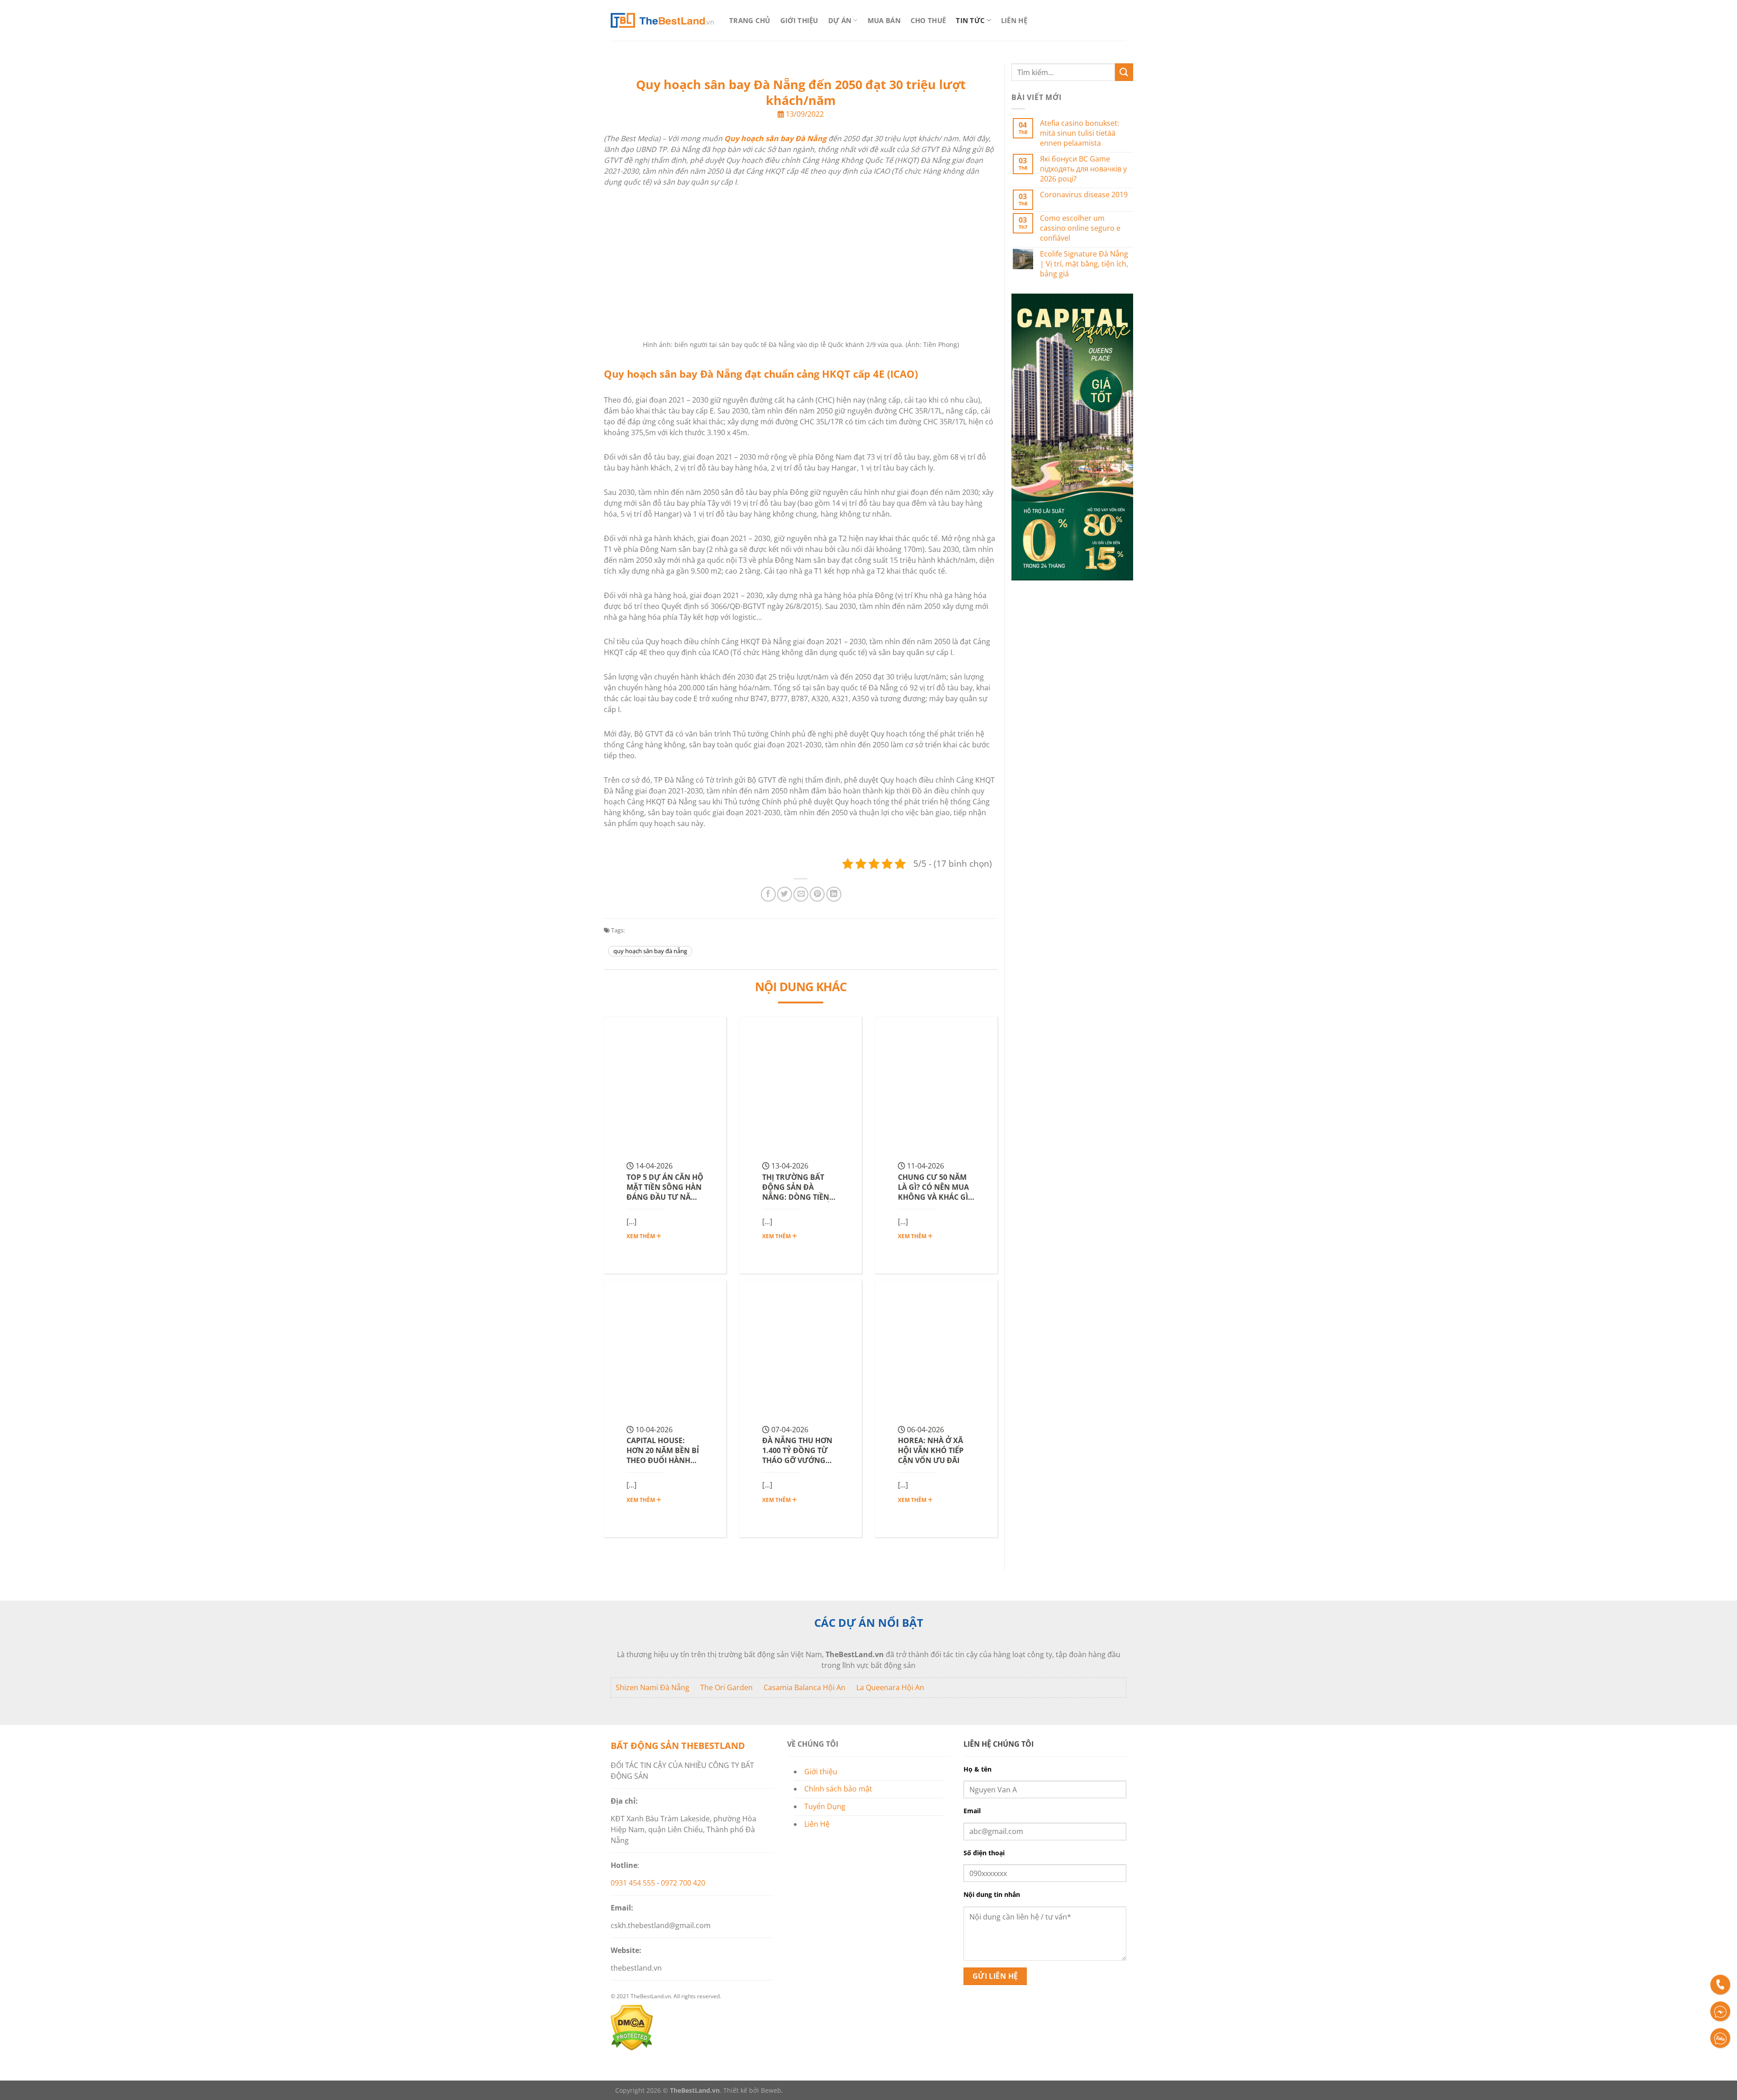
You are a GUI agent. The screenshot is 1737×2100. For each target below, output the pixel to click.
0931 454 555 (633, 1883)
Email (972, 1811)
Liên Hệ (1014, 20)
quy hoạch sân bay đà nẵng (650, 951)
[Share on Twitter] (785, 894)
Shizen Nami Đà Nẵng (653, 1687)
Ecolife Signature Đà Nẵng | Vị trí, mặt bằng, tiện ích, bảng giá (1084, 264)
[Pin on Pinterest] (817, 894)
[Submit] (1124, 72)
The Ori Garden (726, 1687)
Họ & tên (978, 1769)
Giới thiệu (799, 20)
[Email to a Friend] (801, 894)
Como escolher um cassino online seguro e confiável (1080, 228)
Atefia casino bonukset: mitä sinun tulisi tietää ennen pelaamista (1080, 133)
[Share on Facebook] (768, 894)
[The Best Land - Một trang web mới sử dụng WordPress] (662, 20)
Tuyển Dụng (825, 1806)
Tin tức (970, 20)
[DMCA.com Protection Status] (632, 2048)
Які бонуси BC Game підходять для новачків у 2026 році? (1083, 169)
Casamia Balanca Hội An (804, 1687)
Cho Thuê (928, 20)
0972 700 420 (683, 1883)
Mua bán (884, 20)
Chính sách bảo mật (838, 1789)
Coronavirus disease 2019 (1084, 195)
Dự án (840, 20)
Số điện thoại (984, 1853)
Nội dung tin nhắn (992, 1894)
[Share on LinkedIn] (834, 894)
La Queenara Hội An (890, 1687)
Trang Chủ (750, 20)
